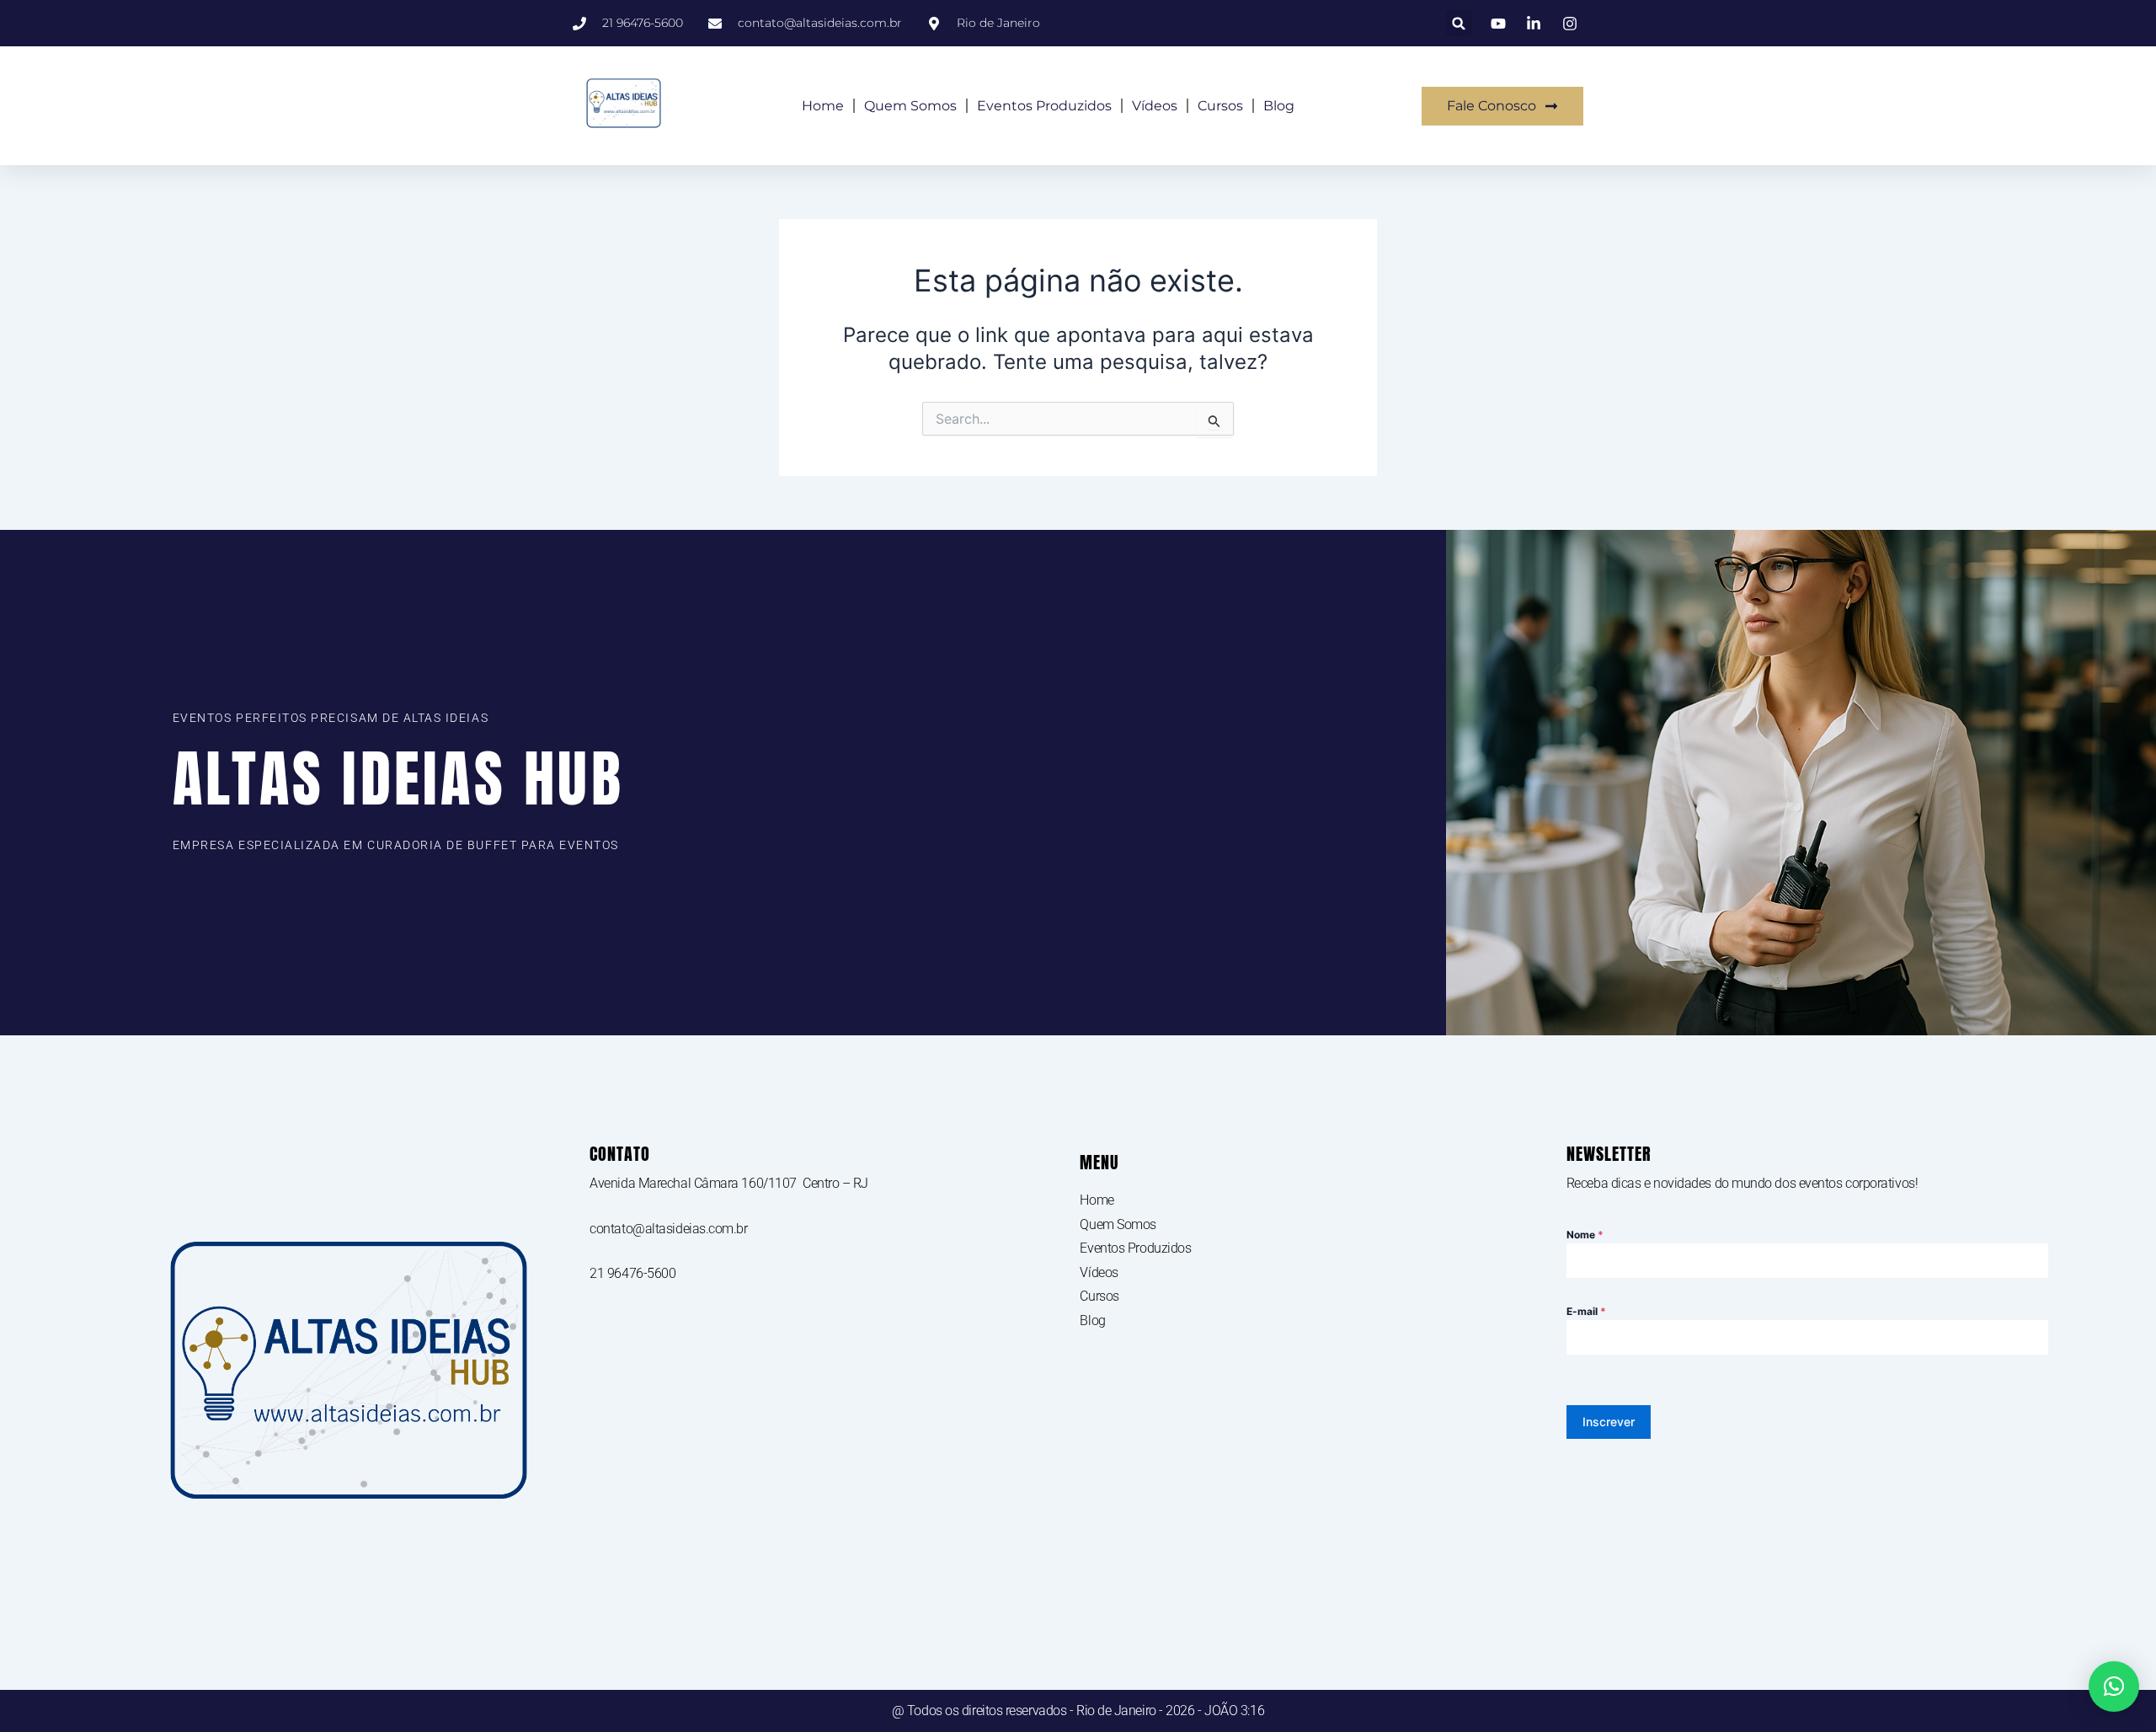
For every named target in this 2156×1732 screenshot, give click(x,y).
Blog (1279, 106)
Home (823, 106)
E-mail (1586, 1311)
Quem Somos (910, 106)
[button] (1459, 23)
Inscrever (1609, 1422)
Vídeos (1155, 106)
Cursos (1220, 106)
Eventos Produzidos (1044, 106)
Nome (1585, 1235)
